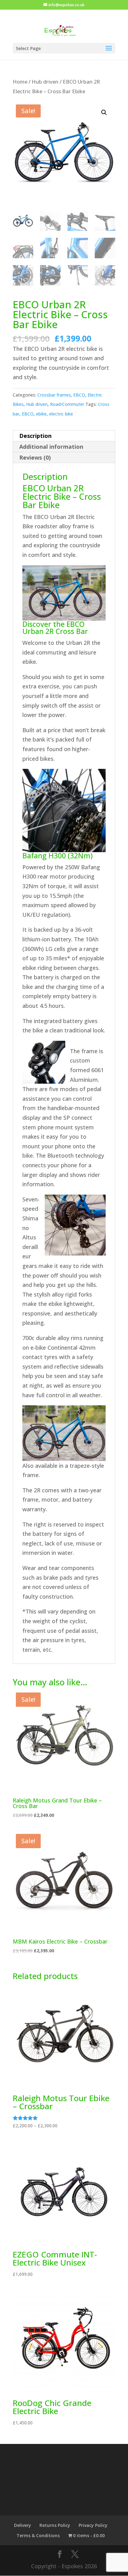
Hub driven (45, 82)
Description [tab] (35, 436)
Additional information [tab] (51, 447)
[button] (104, 112)
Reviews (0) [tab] (35, 457)
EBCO (79, 395)
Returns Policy (55, 2525)
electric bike (61, 414)
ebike (41, 414)
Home (20, 82)
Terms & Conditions (38, 2535)
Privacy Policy (93, 2525)
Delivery (23, 2525)
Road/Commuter (67, 404)
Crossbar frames (54, 395)
